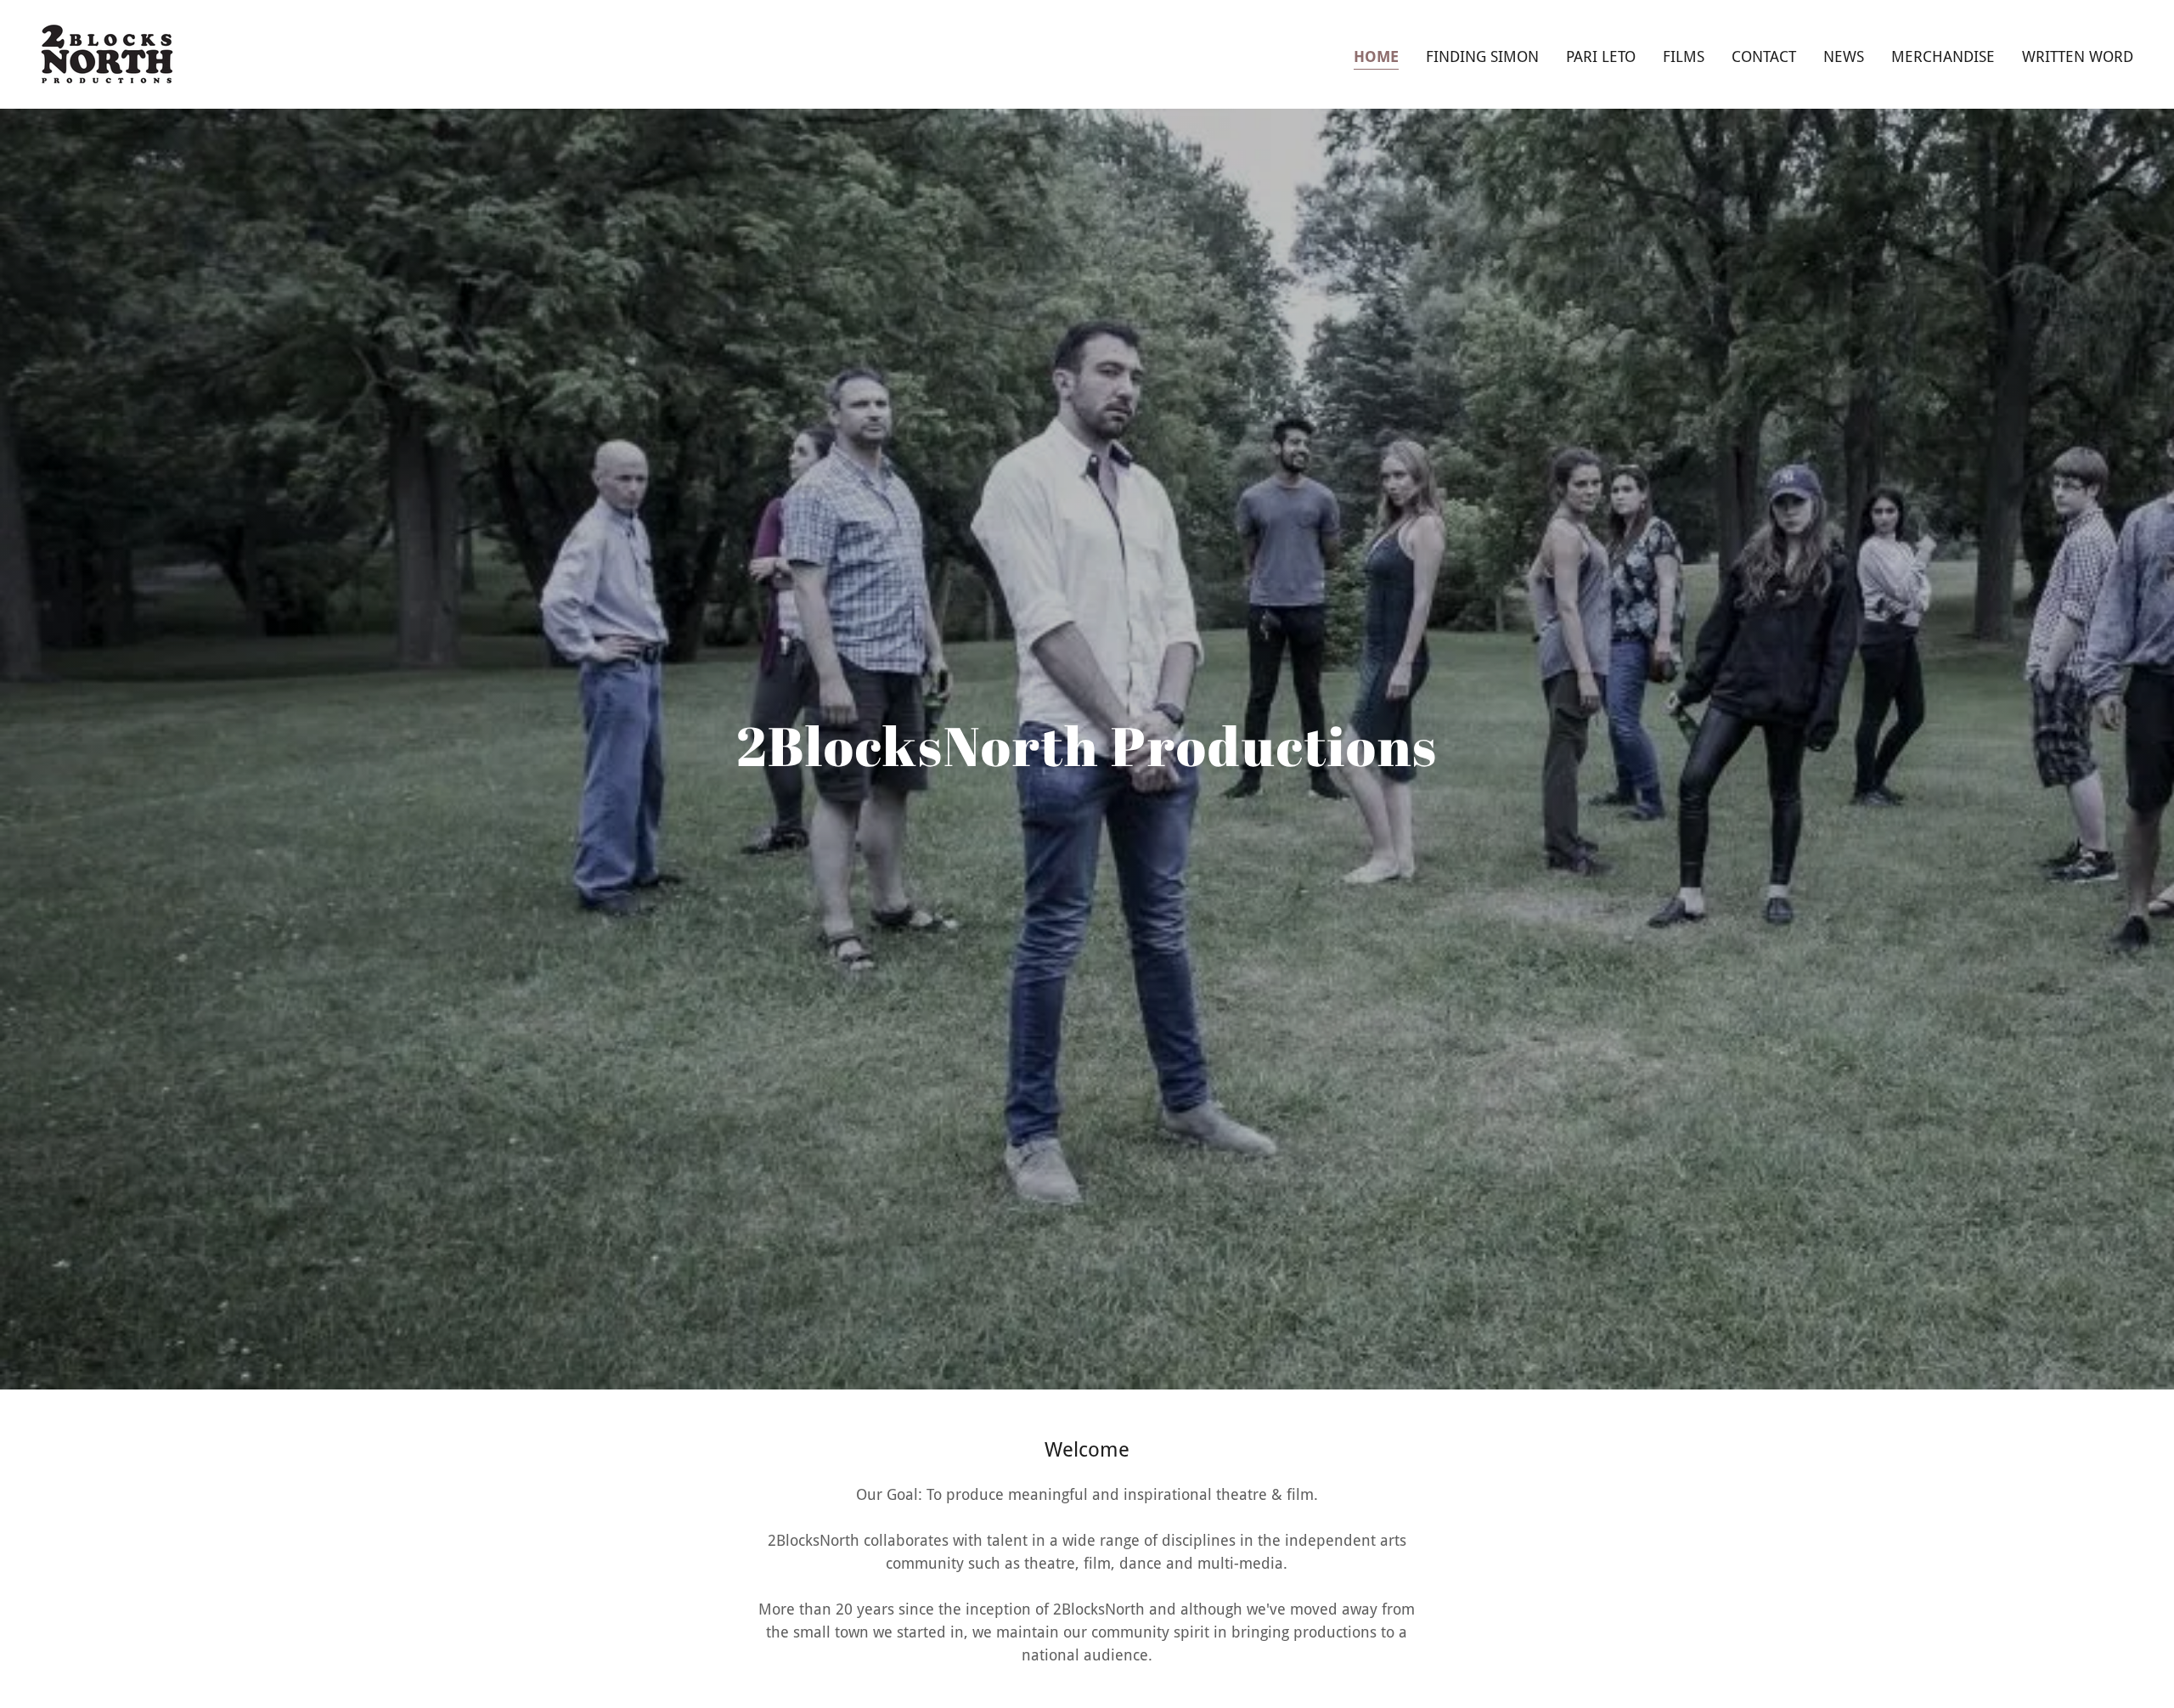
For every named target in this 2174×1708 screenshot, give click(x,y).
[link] (107, 53)
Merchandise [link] (1943, 56)
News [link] (1844, 56)
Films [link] (1684, 56)
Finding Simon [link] (1482, 56)
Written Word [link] (2078, 56)
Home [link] (1376, 56)
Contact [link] (1764, 56)
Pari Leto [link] (1601, 56)
